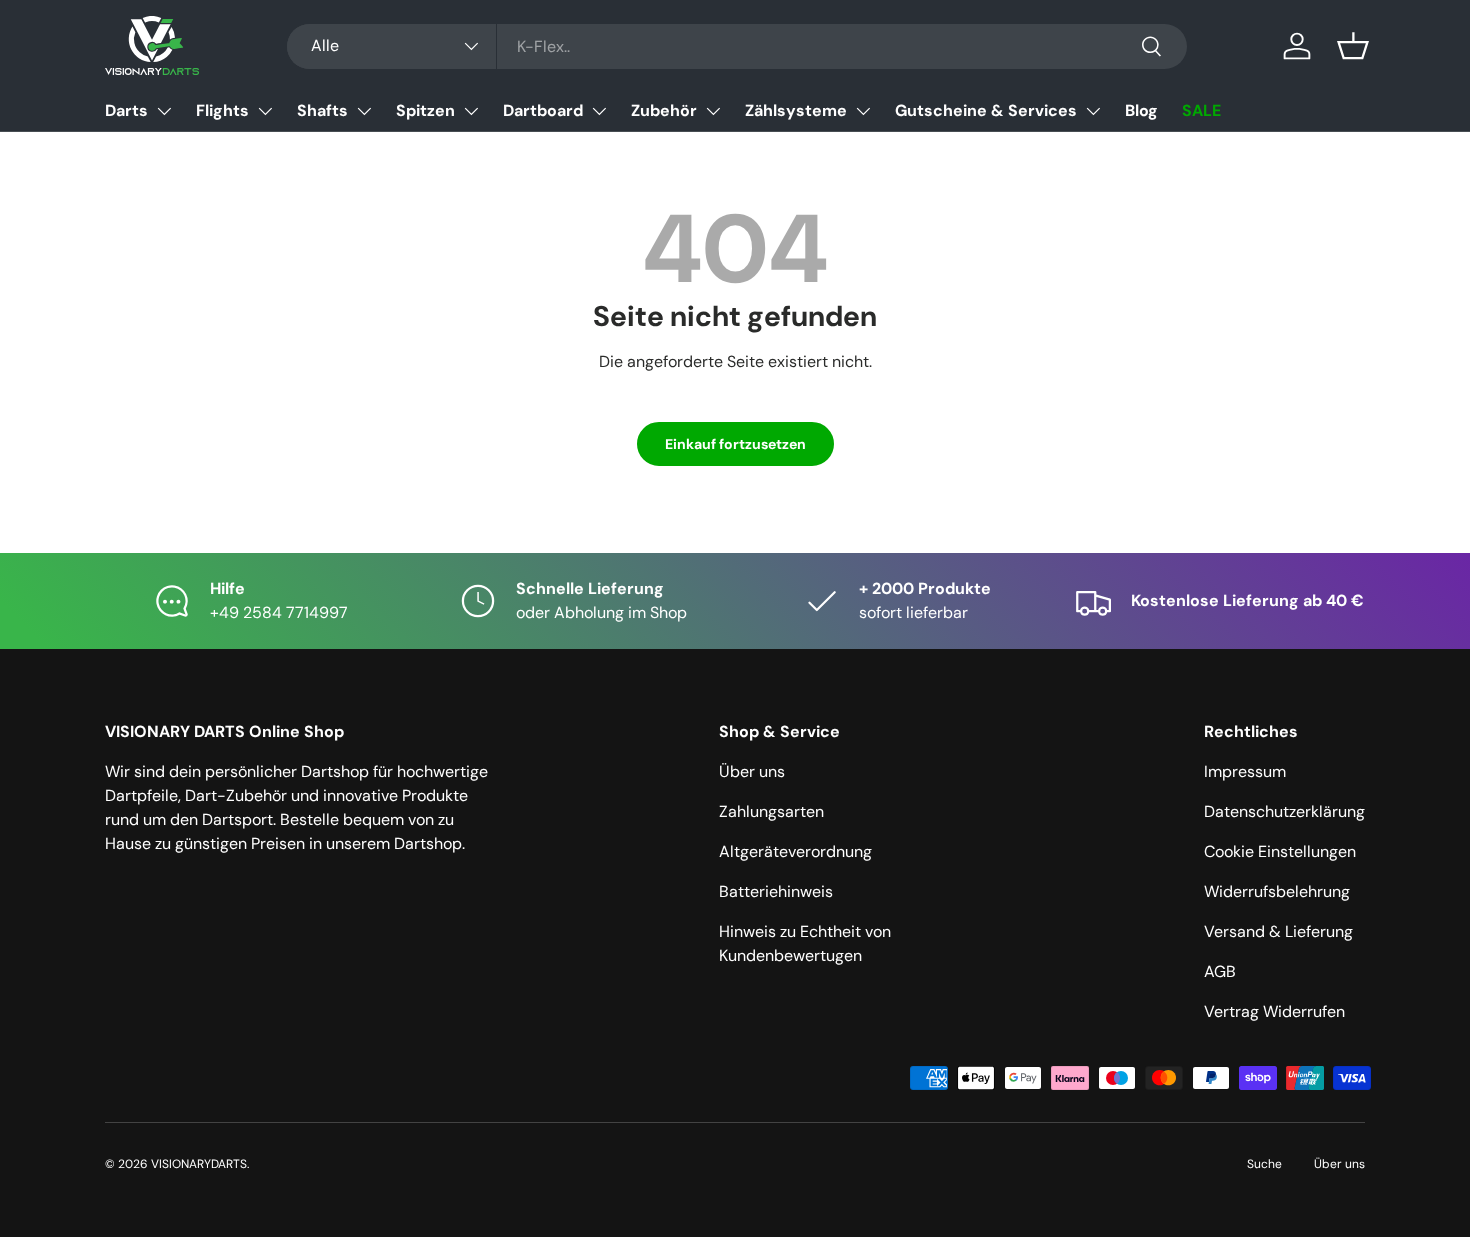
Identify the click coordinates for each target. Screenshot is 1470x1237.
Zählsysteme (796, 110)
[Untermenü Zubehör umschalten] (713, 111)
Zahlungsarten (771, 811)
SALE (1201, 110)
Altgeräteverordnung (795, 851)
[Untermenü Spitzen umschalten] (471, 111)
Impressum (1245, 771)
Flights (222, 110)
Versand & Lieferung (1278, 931)
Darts (126, 110)
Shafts (322, 110)
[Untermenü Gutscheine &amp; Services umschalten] (1093, 111)
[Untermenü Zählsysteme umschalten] (863, 111)
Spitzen (425, 110)
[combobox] (737, 46)
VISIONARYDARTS (199, 1164)
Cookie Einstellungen (1280, 851)
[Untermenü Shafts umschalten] (364, 111)
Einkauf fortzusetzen (735, 444)
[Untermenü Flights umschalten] (265, 111)
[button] (1353, 46)
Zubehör (664, 110)
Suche (1264, 1164)
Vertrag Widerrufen (1274, 1011)
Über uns (752, 771)
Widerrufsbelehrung (1277, 891)
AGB (1220, 971)
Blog (1141, 110)
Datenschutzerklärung (1284, 811)
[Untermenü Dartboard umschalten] (599, 111)
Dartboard (543, 110)
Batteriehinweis (776, 891)
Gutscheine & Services (986, 110)
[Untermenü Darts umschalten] (164, 111)
